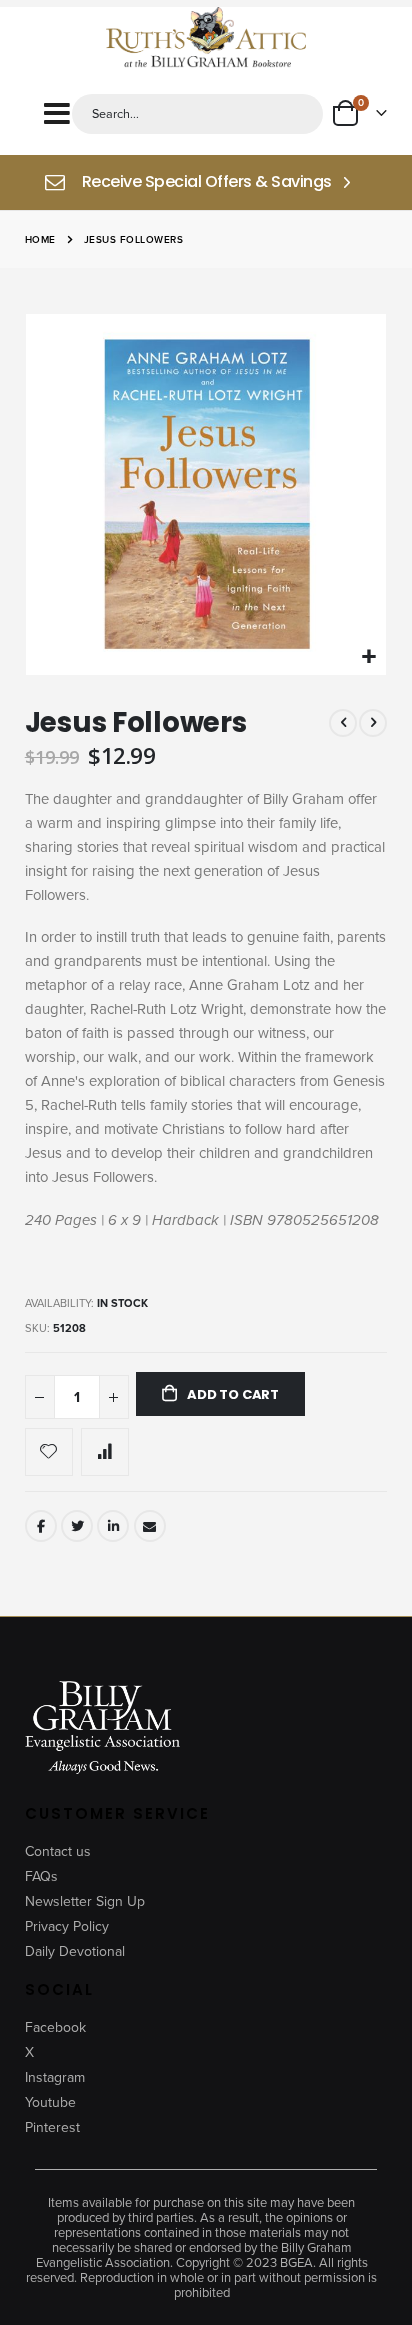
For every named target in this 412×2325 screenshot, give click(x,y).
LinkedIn (113, 1526)
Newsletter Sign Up (85, 1901)
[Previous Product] (343, 723)
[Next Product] (373, 723)
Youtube (50, 2102)
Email (150, 1526)
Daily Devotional (75, 1951)
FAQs (41, 1876)
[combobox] (197, 114)
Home (40, 239)
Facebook (41, 1526)
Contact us (58, 1851)
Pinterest (52, 2127)
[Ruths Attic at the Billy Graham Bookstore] (206, 39)
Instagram (55, 2077)
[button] (368, 657)
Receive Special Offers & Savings (207, 182)
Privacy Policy (67, 1926)
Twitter (77, 1526)
